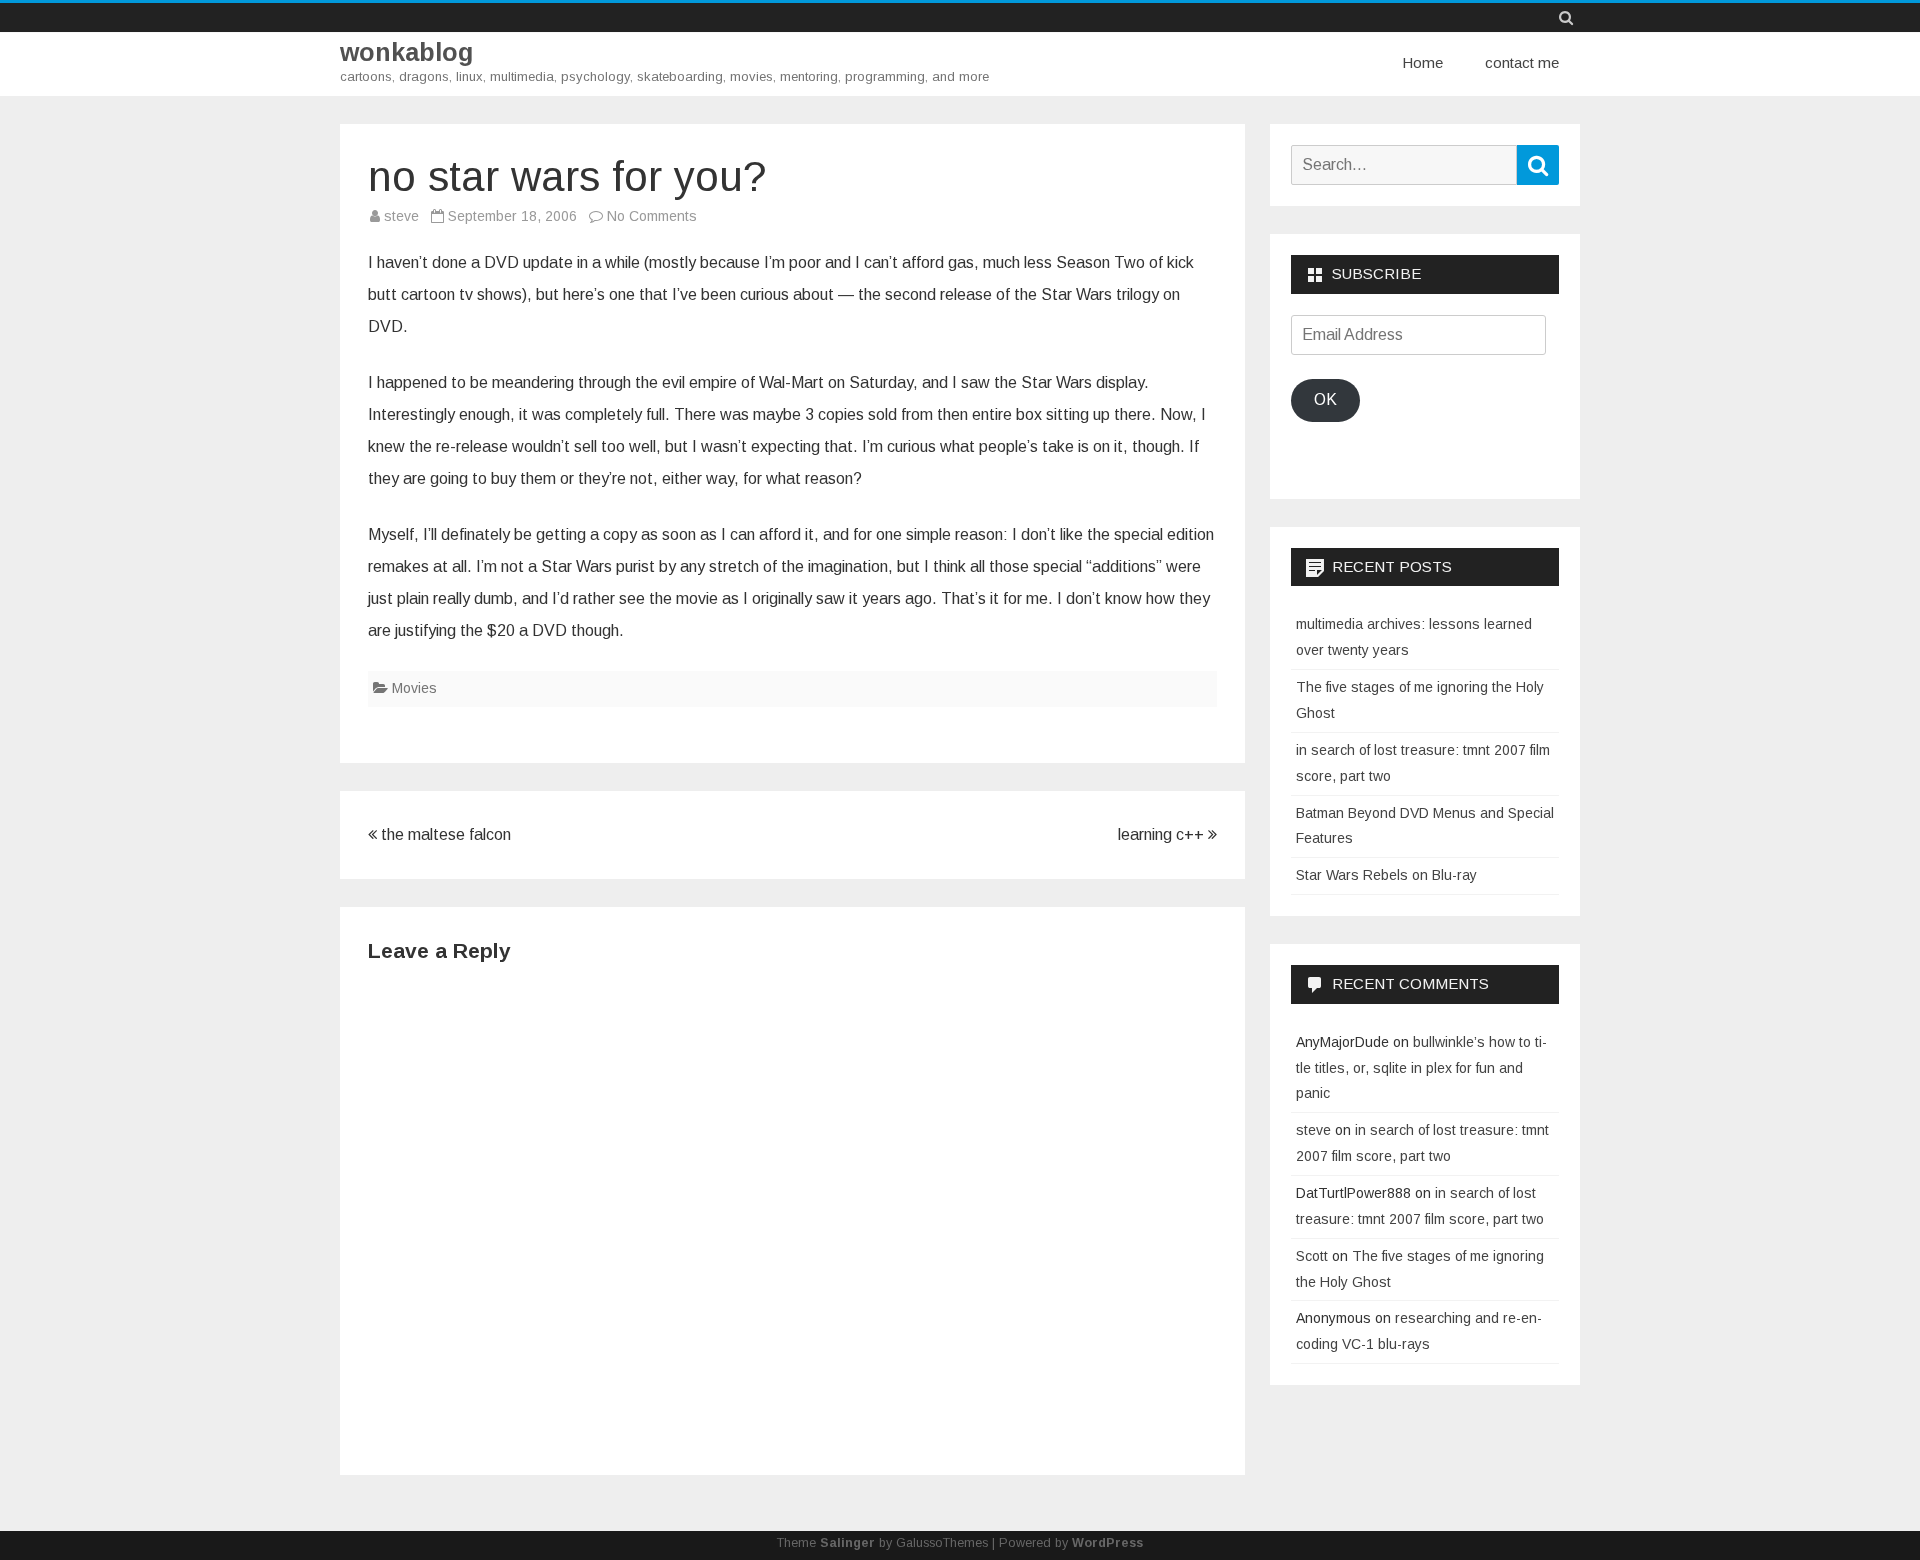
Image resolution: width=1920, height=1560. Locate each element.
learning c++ (1163, 834)
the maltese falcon (444, 834)
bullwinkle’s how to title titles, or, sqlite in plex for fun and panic (1421, 1068)
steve (401, 216)
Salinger (847, 1543)
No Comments (652, 216)
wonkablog (406, 52)
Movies (414, 688)
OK (1325, 399)
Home (1422, 62)
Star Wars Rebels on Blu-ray (1386, 875)
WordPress (1107, 1543)
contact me (1522, 62)
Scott (1312, 1256)
